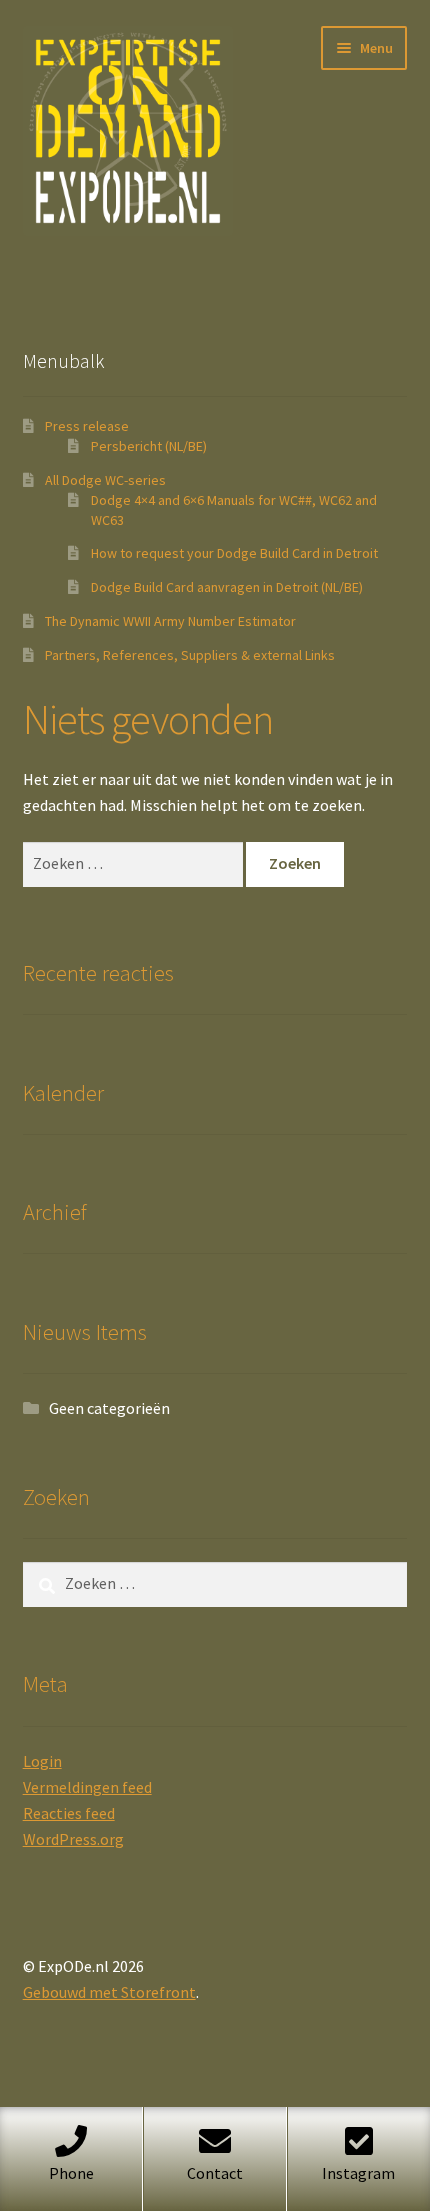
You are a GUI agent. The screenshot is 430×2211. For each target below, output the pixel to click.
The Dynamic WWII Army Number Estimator (170, 621)
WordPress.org (73, 1839)
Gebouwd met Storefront (109, 1992)
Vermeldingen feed (87, 1787)
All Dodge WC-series (105, 480)
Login (42, 1761)
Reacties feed (69, 1813)
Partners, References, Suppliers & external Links (190, 655)
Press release (87, 426)
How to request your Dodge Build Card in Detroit (234, 553)
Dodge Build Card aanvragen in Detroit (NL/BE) (227, 587)
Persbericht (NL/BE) (149, 446)
